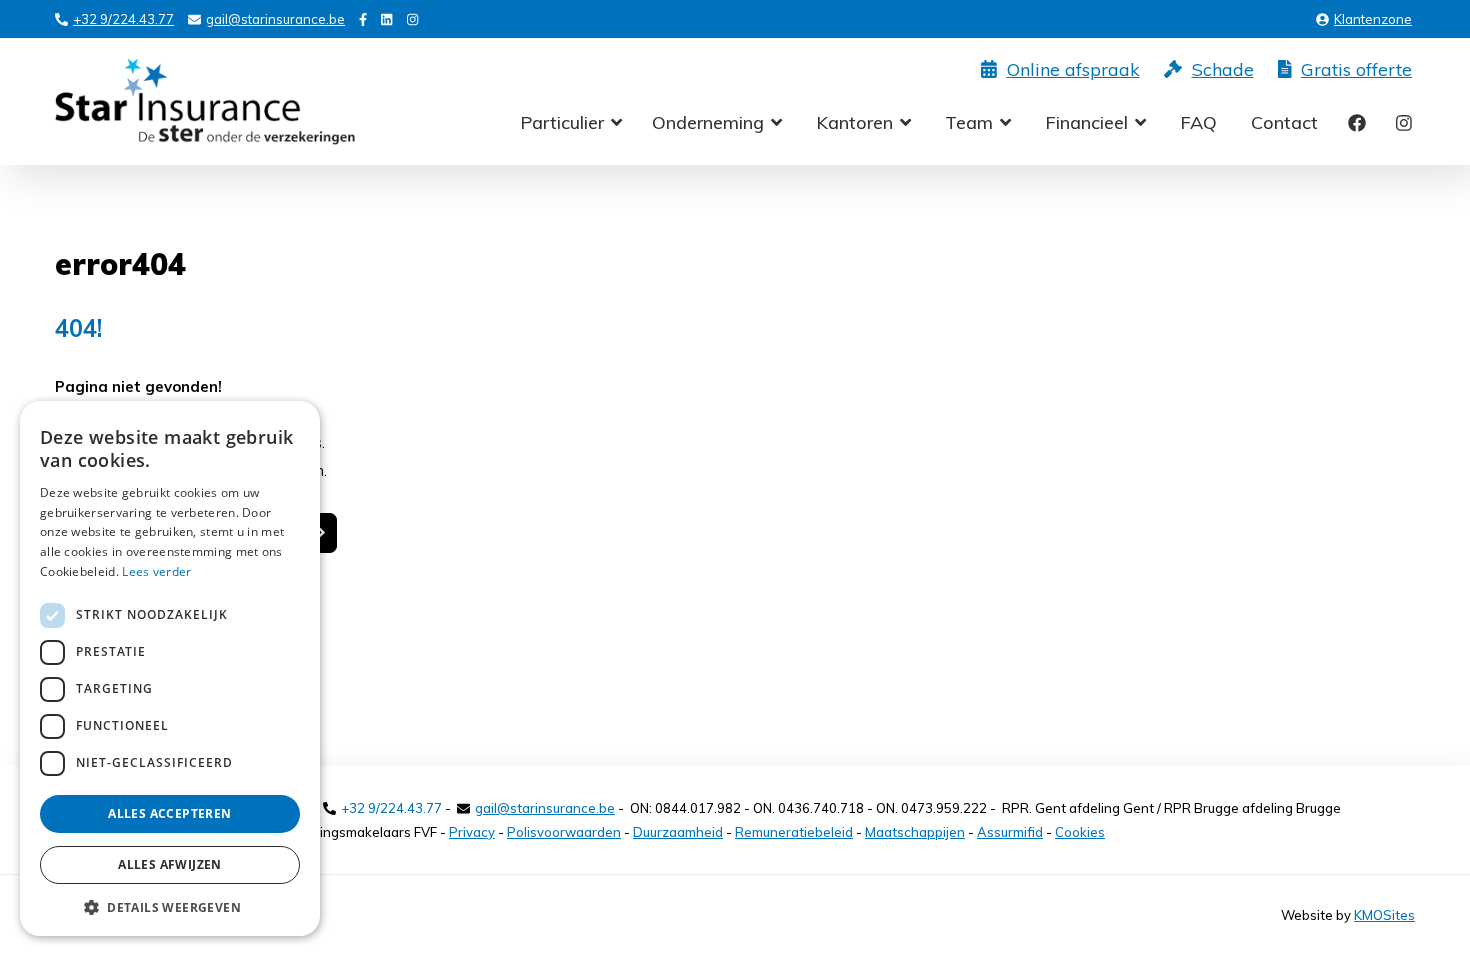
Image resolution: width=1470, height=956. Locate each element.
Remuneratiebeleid (794, 832)
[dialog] (170, 668)
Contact (1284, 123)
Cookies (1080, 832)
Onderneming (708, 122)
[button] (170, 906)
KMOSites (1384, 915)
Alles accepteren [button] (169, 813)
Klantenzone (1373, 19)
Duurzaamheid (678, 832)
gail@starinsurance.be (275, 19)
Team (969, 122)
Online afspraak (1073, 70)
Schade (1223, 70)
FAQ (1198, 123)
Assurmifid (1010, 832)
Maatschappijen (915, 832)
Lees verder (156, 571)
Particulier (562, 122)
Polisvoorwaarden (564, 832)
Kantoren (854, 122)
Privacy (472, 832)
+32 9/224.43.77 (123, 19)
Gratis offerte (1356, 70)
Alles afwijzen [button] (170, 864)
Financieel (1086, 122)
